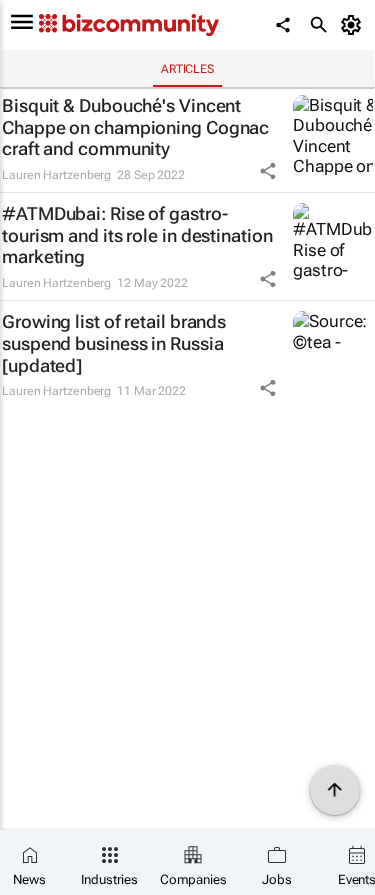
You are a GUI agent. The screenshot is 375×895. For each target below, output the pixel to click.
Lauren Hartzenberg (56, 175)
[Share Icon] (268, 171)
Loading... (38, 428)
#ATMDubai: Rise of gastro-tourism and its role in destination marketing (137, 235)
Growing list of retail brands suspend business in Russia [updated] (114, 343)
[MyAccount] (354, 25)
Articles (187, 69)
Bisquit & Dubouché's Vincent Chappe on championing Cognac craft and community (135, 127)
